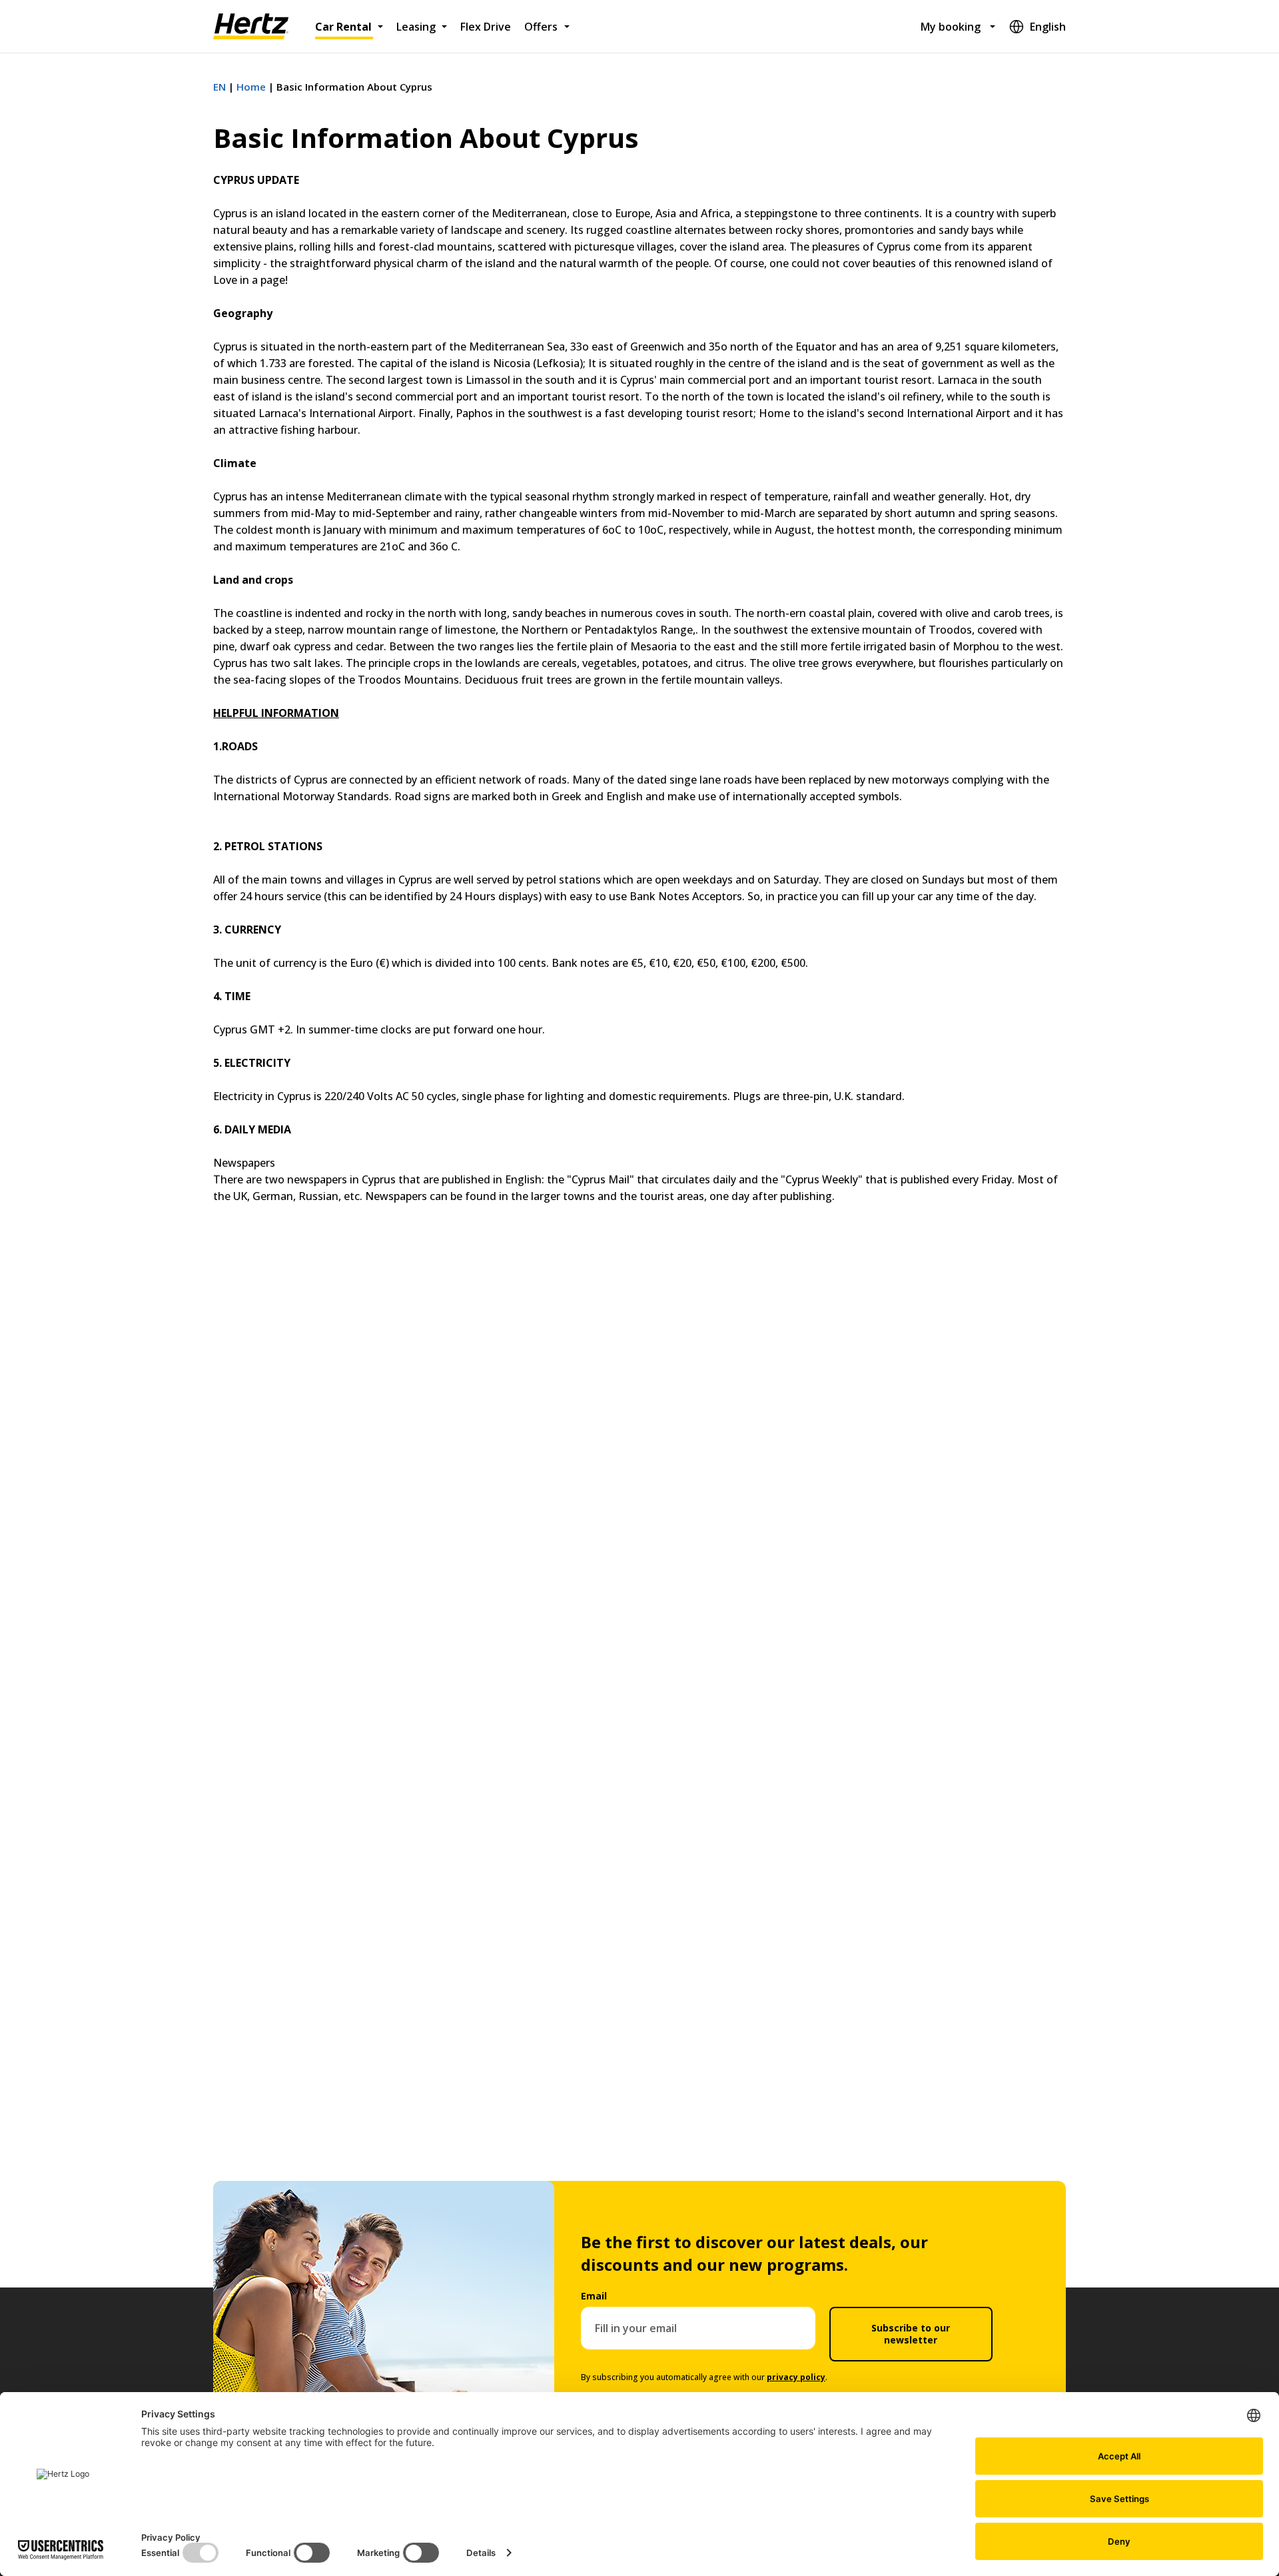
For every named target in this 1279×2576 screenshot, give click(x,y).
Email (594, 2296)
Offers (541, 27)
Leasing (416, 27)
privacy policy (796, 2377)
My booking (951, 27)
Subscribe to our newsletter (911, 2334)
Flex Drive (486, 27)
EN (219, 87)
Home (251, 87)
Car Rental (343, 27)
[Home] (251, 27)
